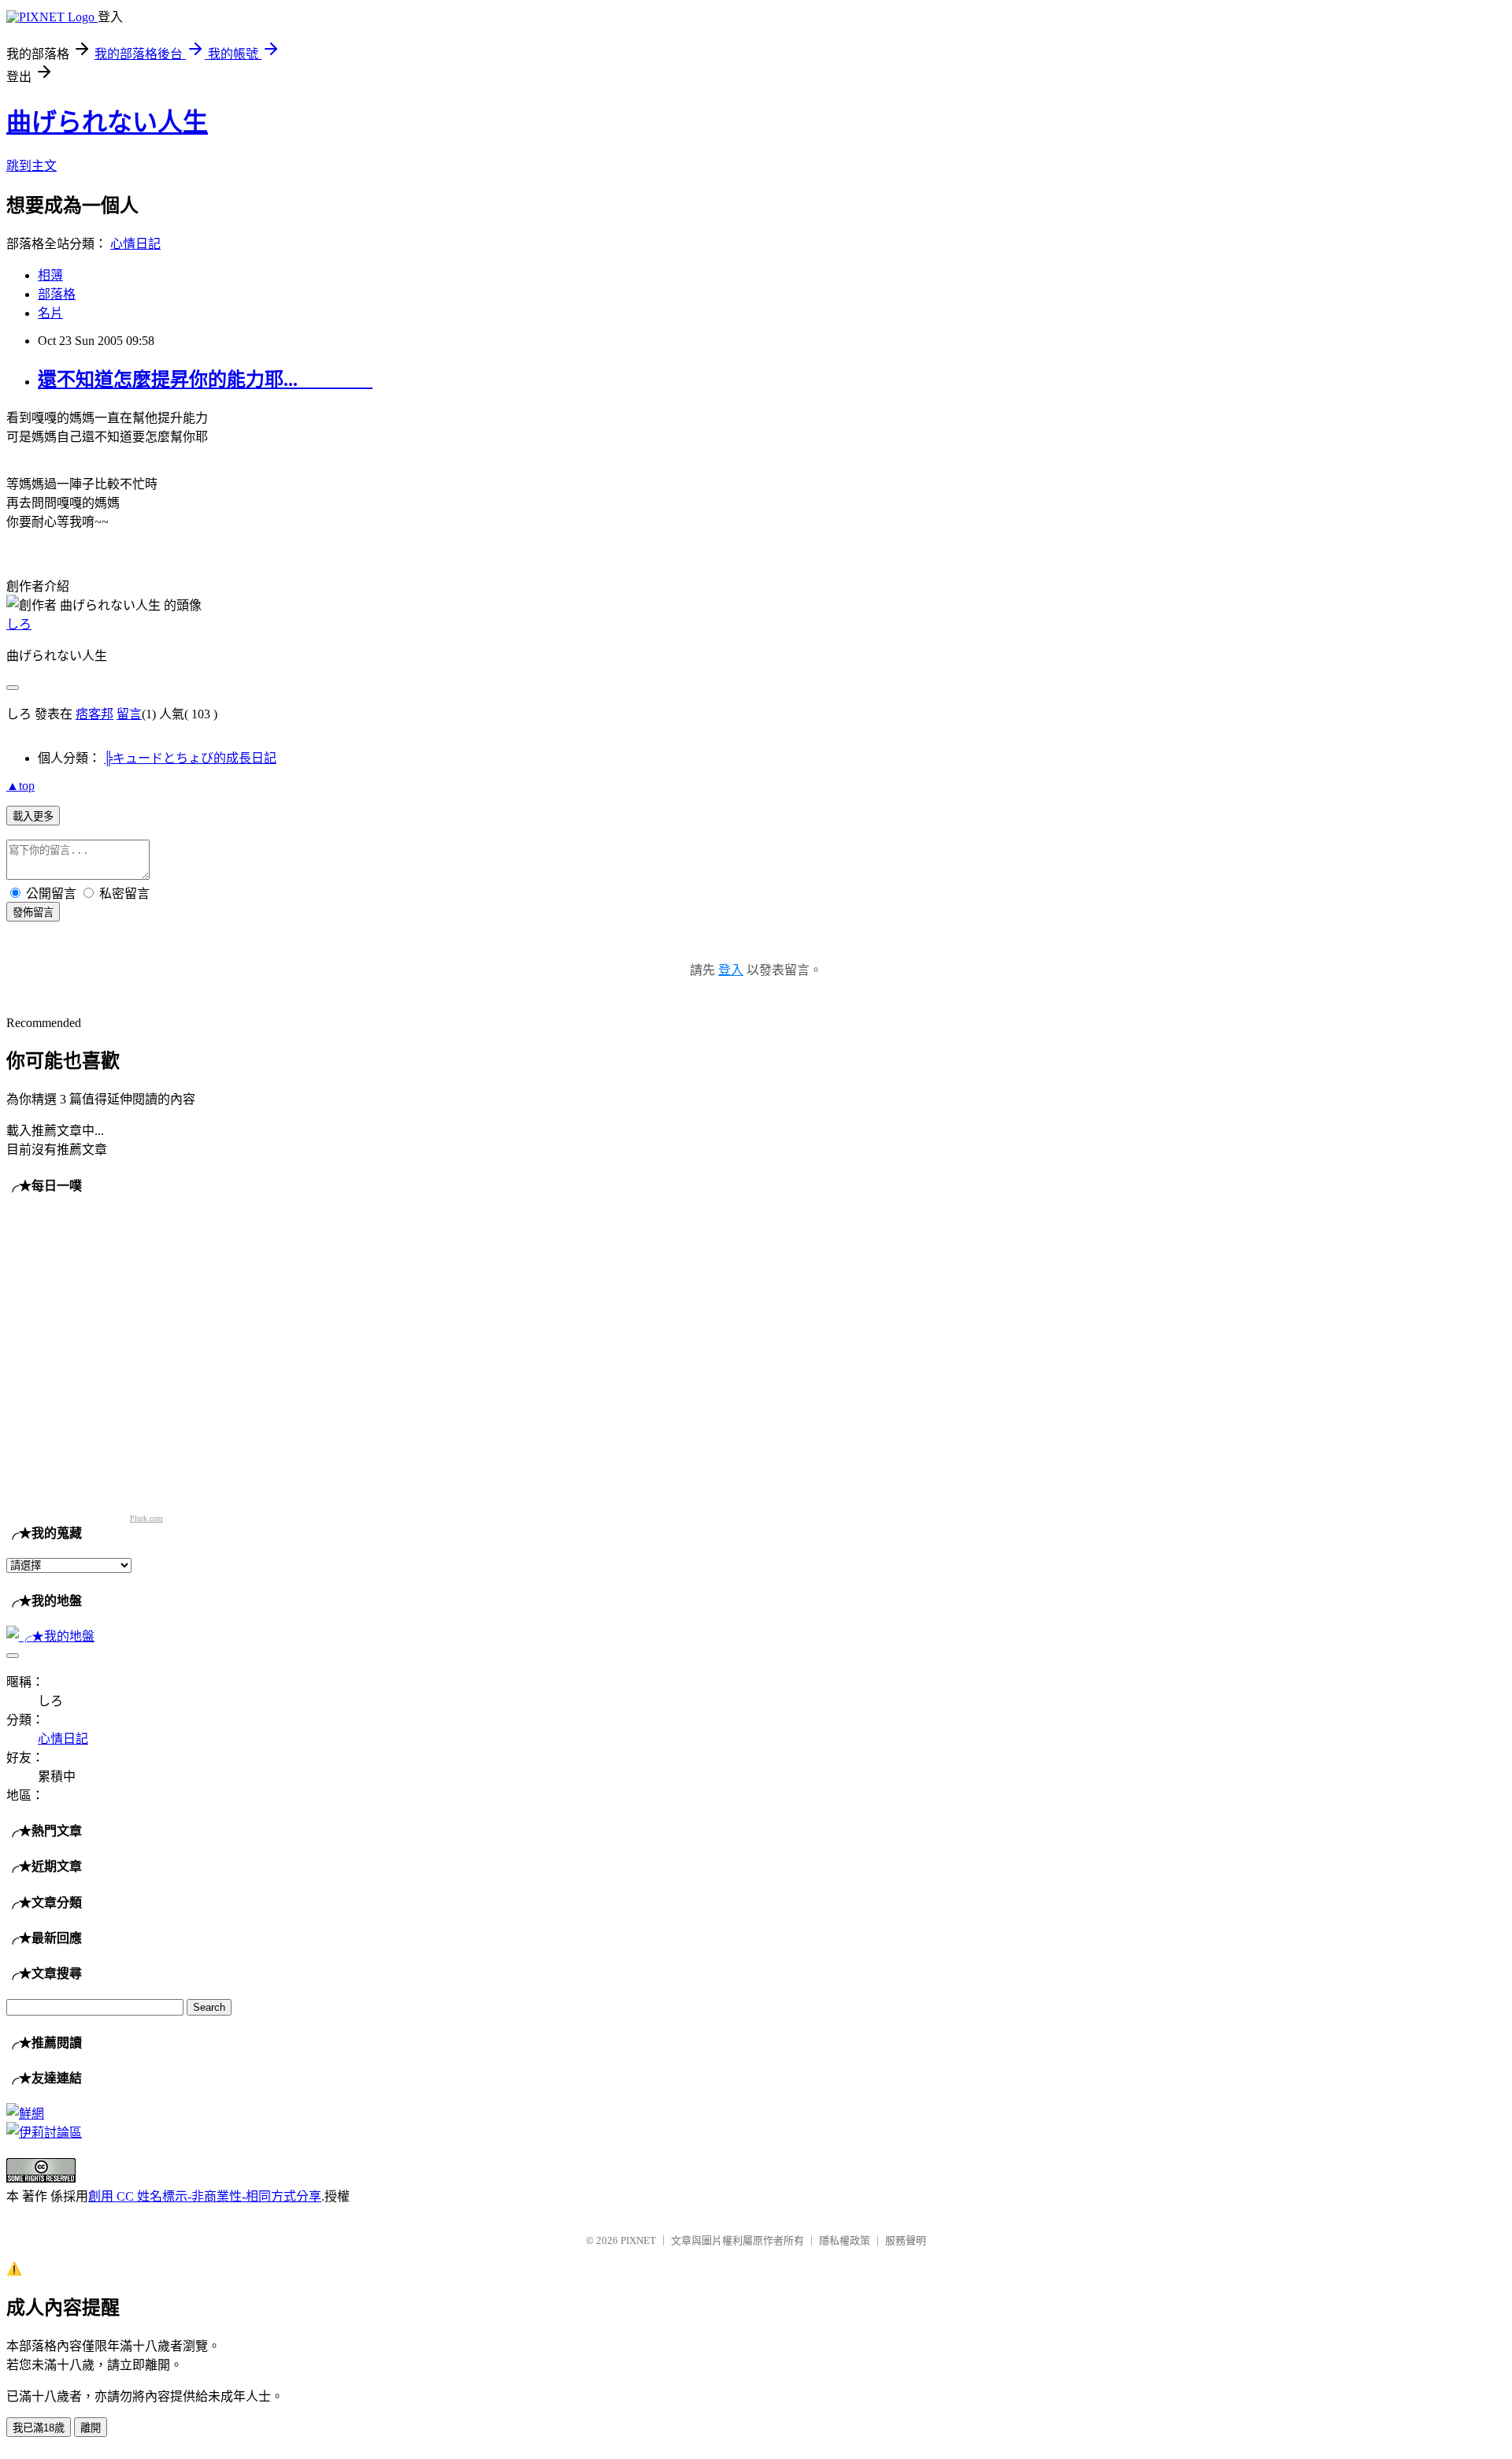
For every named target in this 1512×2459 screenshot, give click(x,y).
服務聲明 (906, 2240)
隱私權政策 (845, 2240)
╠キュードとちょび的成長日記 (190, 758)
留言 (129, 714)
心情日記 (135, 244)
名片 (50, 313)
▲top (20, 786)
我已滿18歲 (39, 2428)
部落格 (57, 294)
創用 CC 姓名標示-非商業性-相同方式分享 (205, 2196)
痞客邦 (94, 714)
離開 (91, 2428)
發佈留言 (33, 912)
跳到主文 (31, 166)
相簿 (50, 275)
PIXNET (638, 2240)
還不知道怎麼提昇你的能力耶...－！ (205, 380)
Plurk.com (146, 1518)
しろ (19, 624)
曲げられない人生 (107, 122)
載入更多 (33, 816)
